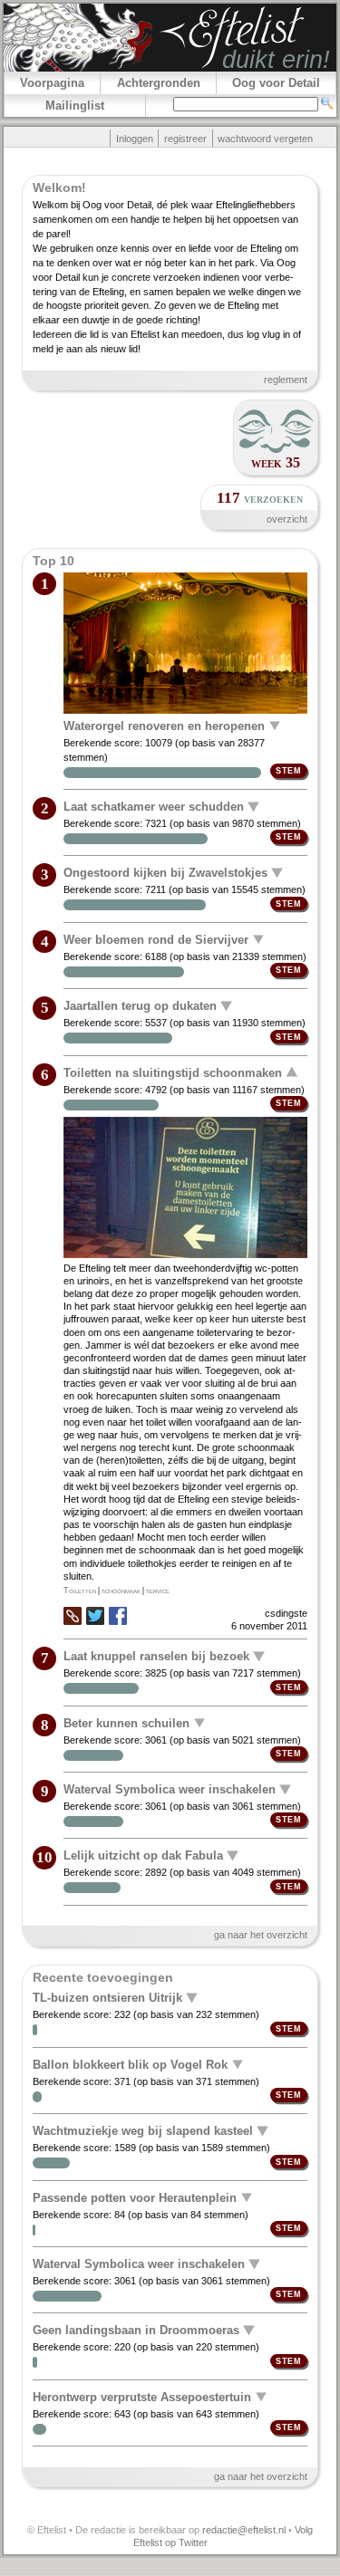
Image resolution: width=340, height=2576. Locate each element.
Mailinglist (75, 106)
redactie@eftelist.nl (244, 2530)
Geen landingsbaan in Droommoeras (136, 2330)
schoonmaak (121, 1591)
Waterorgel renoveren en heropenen (164, 725)
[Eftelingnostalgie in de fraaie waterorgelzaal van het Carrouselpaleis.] (185, 644)
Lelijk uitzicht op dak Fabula (143, 1855)
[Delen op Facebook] (118, 1617)
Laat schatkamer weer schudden (154, 807)
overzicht (287, 519)
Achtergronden (159, 83)
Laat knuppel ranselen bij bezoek (156, 1656)
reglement (286, 380)
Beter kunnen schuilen (126, 1722)
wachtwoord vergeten (265, 139)
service (158, 1591)
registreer (185, 139)
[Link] (73, 1621)
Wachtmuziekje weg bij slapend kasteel (143, 2131)
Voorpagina (52, 83)
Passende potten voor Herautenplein (135, 2197)
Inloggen (135, 139)
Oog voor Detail (276, 83)
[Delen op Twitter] (95, 1617)
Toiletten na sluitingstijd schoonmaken (173, 1072)
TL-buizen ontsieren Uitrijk (107, 1998)
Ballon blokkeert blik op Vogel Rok (130, 2064)
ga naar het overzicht (261, 1935)
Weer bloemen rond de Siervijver (156, 939)
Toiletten (80, 1591)
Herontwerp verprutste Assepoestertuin (142, 2396)
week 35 (276, 462)
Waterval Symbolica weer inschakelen (170, 1789)
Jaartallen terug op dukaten (140, 1006)
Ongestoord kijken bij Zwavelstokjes (165, 873)
